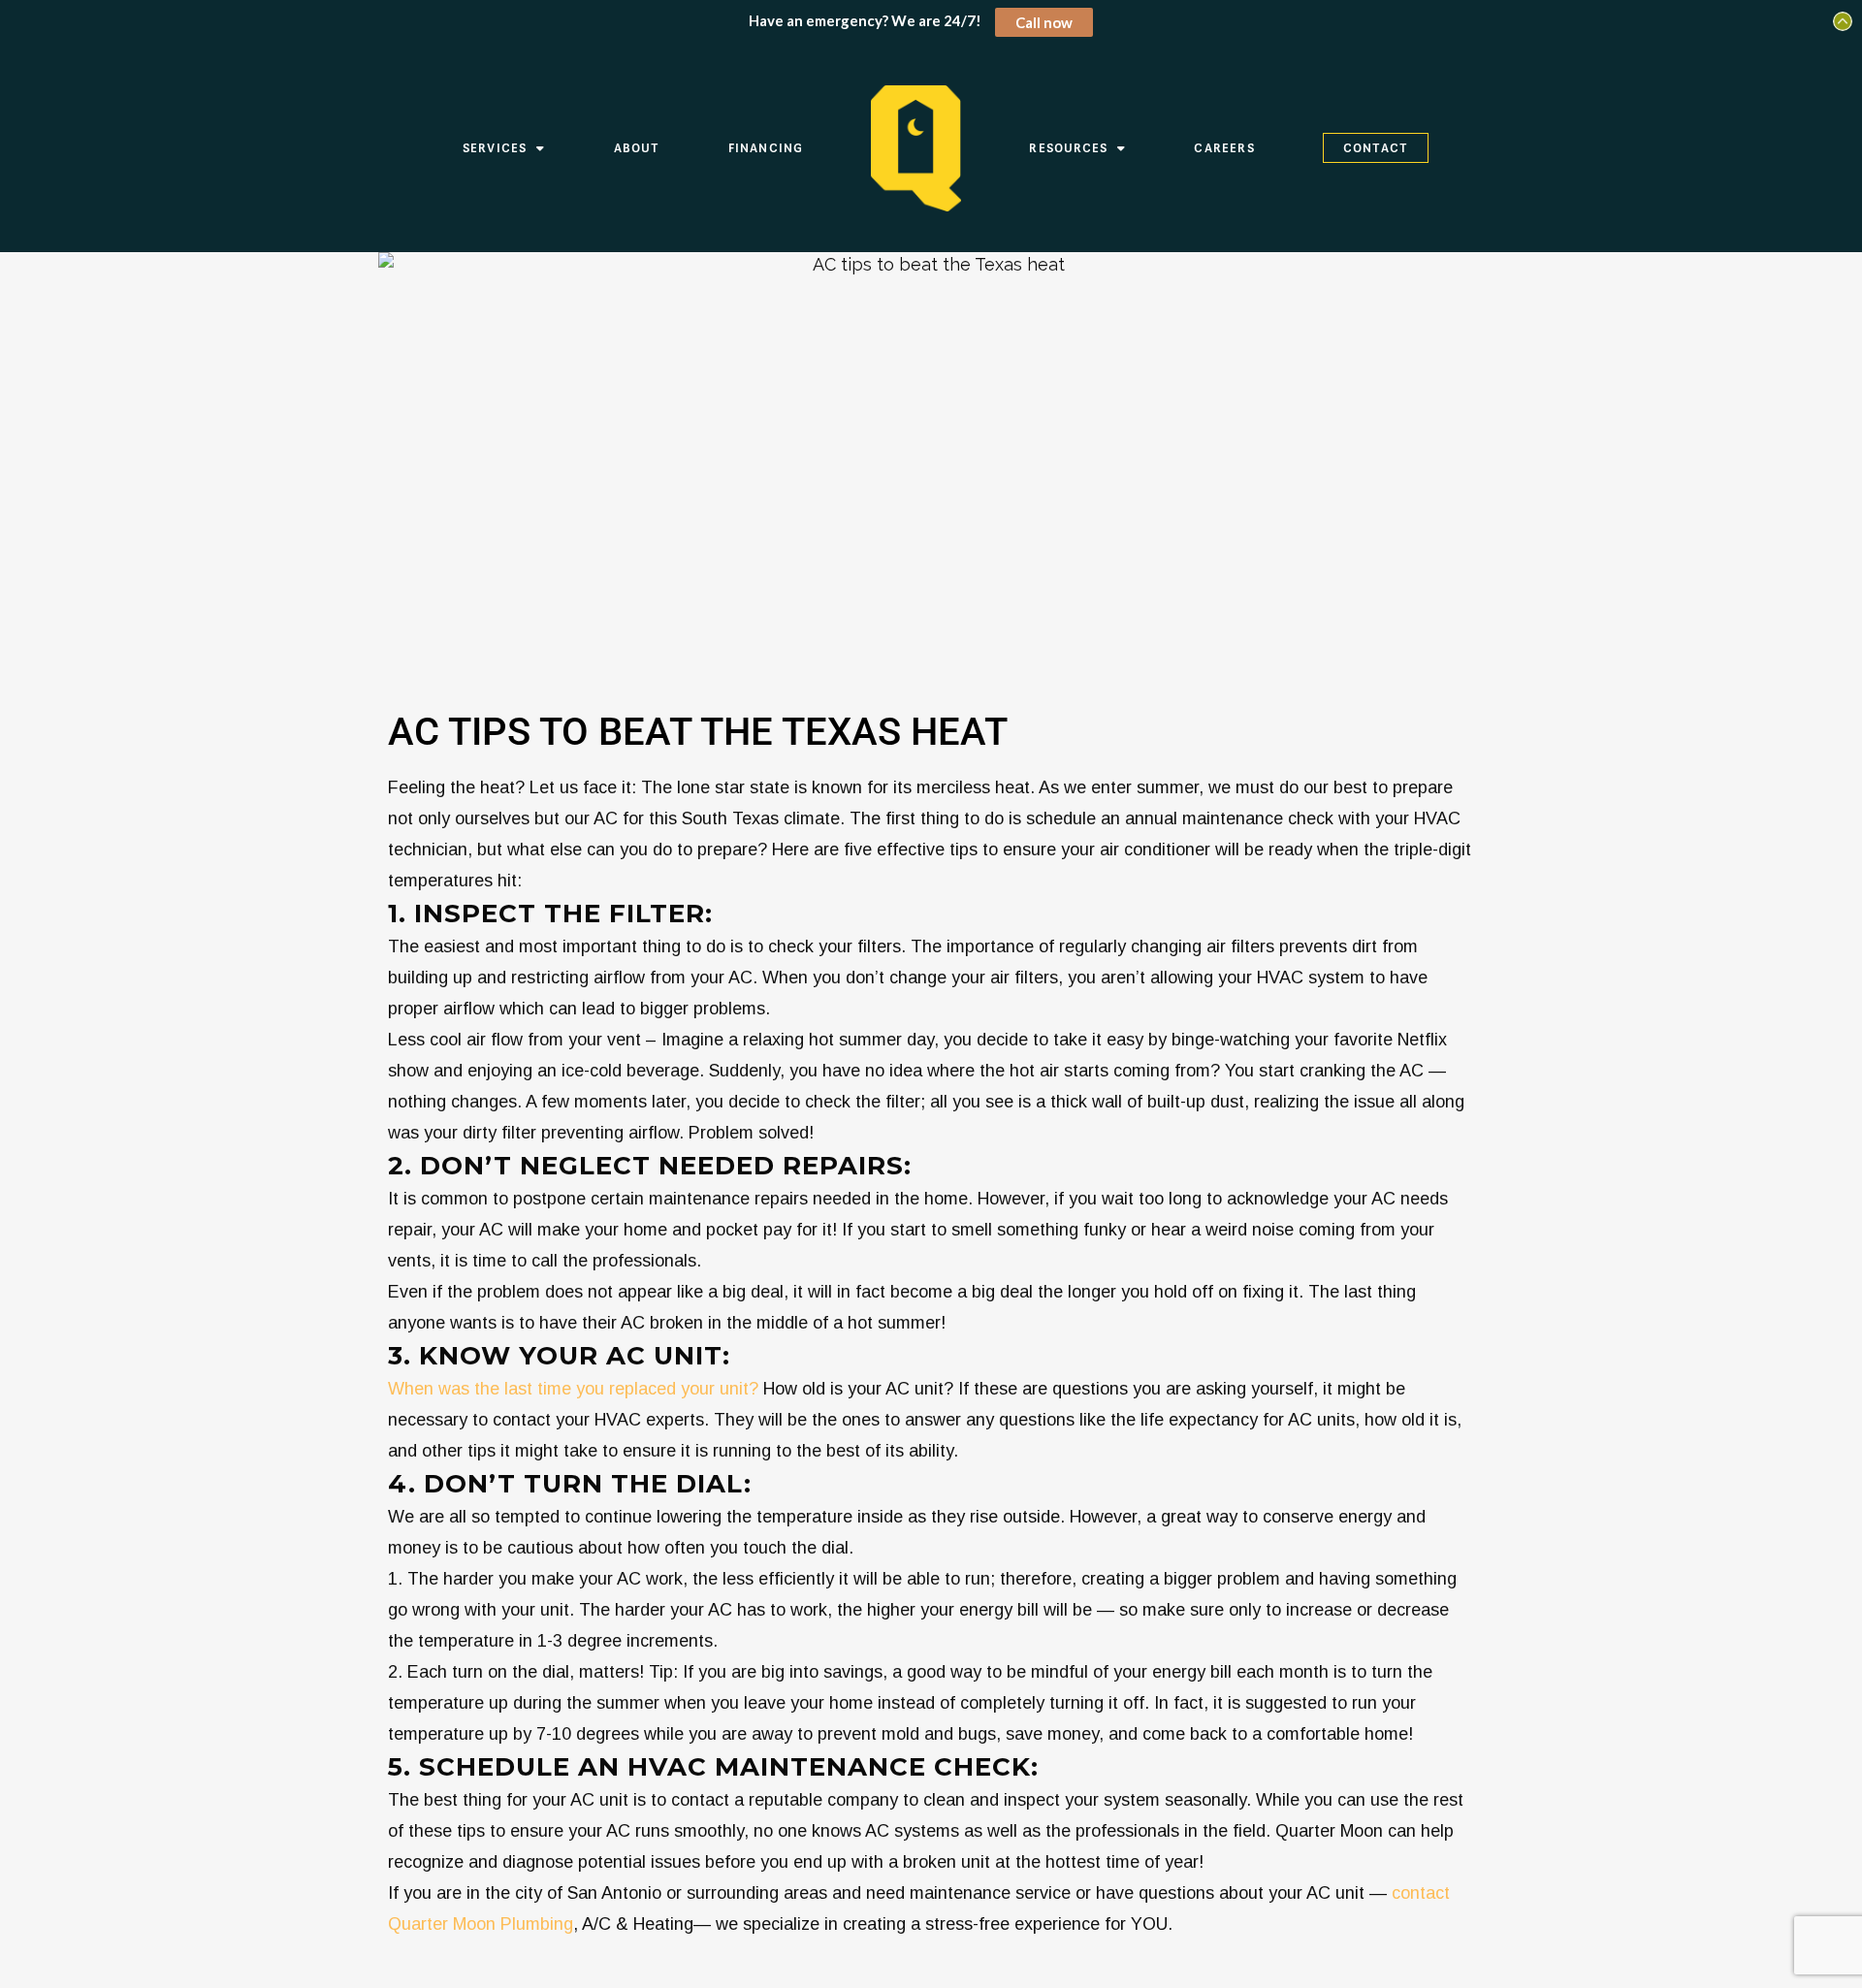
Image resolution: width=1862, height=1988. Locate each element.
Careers (1224, 148)
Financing (766, 148)
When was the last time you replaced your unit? (573, 1389)
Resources (1068, 148)
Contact (1376, 148)
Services (495, 148)
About (637, 148)
